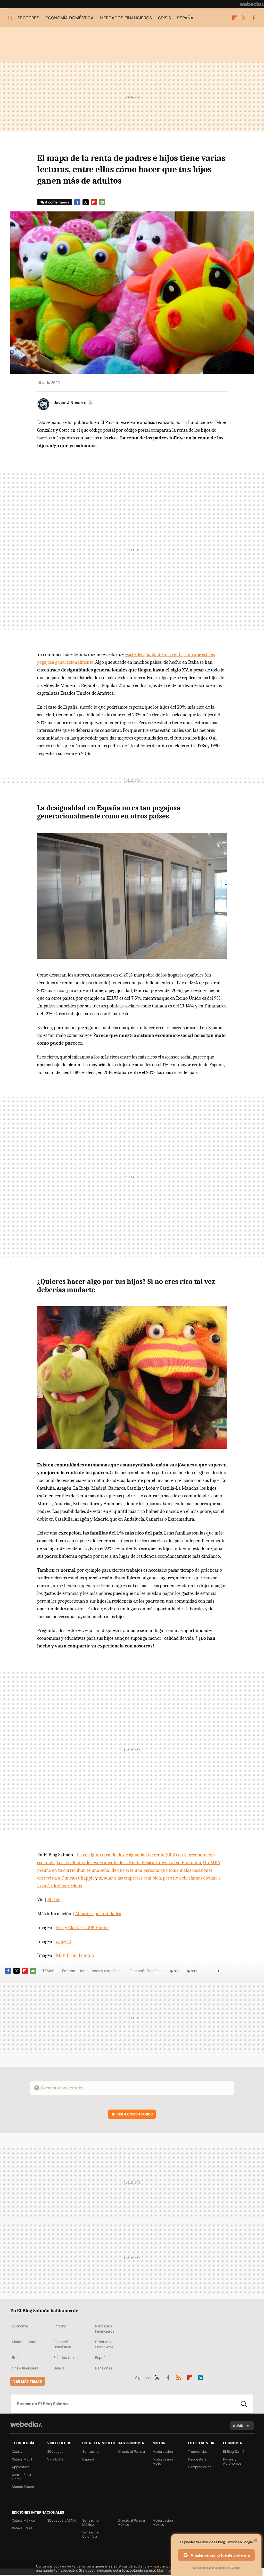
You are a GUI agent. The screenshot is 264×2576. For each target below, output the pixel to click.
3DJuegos (55, 2451)
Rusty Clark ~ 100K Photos (83, 1927)
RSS (179, 2377)
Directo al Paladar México (131, 2522)
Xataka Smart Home (22, 2477)
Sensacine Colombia (90, 2534)
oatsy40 (64, 1941)
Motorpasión (163, 2451)
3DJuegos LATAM (61, 2520)
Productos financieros (104, 2344)
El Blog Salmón (235, 2451)
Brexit (17, 2357)
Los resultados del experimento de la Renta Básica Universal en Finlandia (129, 1863)
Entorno (69, 1971)
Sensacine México (90, 2522)
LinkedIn (200, 2377)
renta (195, 1971)
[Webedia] (252, 4)
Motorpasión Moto (163, 2461)
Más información (170, 2570)
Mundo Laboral (24, 2342)
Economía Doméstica (147, 1971)
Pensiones (104, 2368)
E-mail (102, 202)
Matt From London (75, 1955)
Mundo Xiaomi (23, 2487)
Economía (20, 2326)
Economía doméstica (69, 18)
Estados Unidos (66, 2357)
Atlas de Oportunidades (98, 1914)
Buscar (244, 2404)
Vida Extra (55, 2459)
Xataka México (23, 2520)
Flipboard (235, 18)
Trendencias (198, 2451)
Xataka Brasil (22, 2528)
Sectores (28, 18)
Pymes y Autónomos (232, 2461)
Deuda (59, 2368)
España (185, 18)
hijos (178, 1971)
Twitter (244, 18)
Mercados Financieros (105, 2329)
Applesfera (21, 2467)
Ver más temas (28, 2381)
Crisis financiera (25, 2368)
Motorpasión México (163, 2522)
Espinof (88, 2459)
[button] (73, 403)
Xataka (17, 2451)
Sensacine (90, 2451)
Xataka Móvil (22, 2459)
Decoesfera (197, 2459)
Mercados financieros (126, 18)
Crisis (164, 18)
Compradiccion (200, 2467)
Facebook (254, 18)
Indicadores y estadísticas (102, 1971)
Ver (135, 2114)
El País (54, 1900)
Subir (238, 2426)
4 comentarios (57, 202)
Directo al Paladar (131, 2451)
